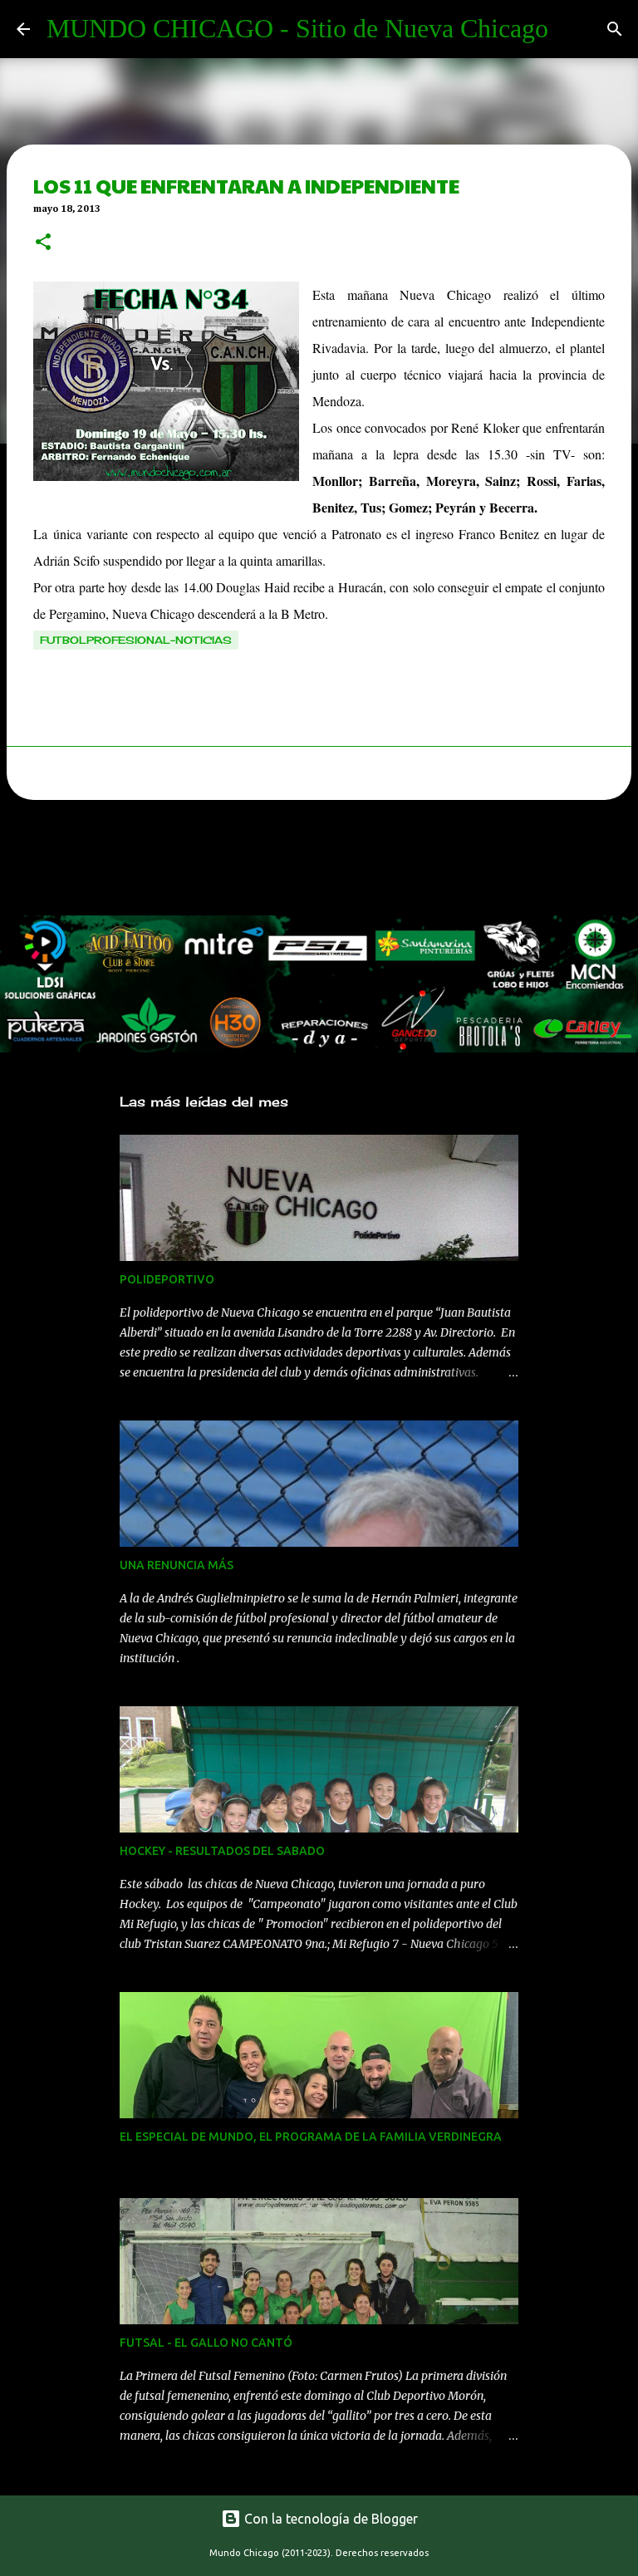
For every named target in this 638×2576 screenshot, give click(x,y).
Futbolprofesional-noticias (136, 640)
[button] (43, 243)
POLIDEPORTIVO (167, 1279)
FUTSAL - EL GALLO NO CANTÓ (206, 2343)
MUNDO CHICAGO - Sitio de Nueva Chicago (297, 28)
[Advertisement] (302, 862)
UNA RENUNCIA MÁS (177, 1565)
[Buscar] (615, 29)
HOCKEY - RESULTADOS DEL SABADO (222, 1851)
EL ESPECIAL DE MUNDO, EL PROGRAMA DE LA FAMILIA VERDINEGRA (311, 2137)
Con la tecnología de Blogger (329, 2519)
